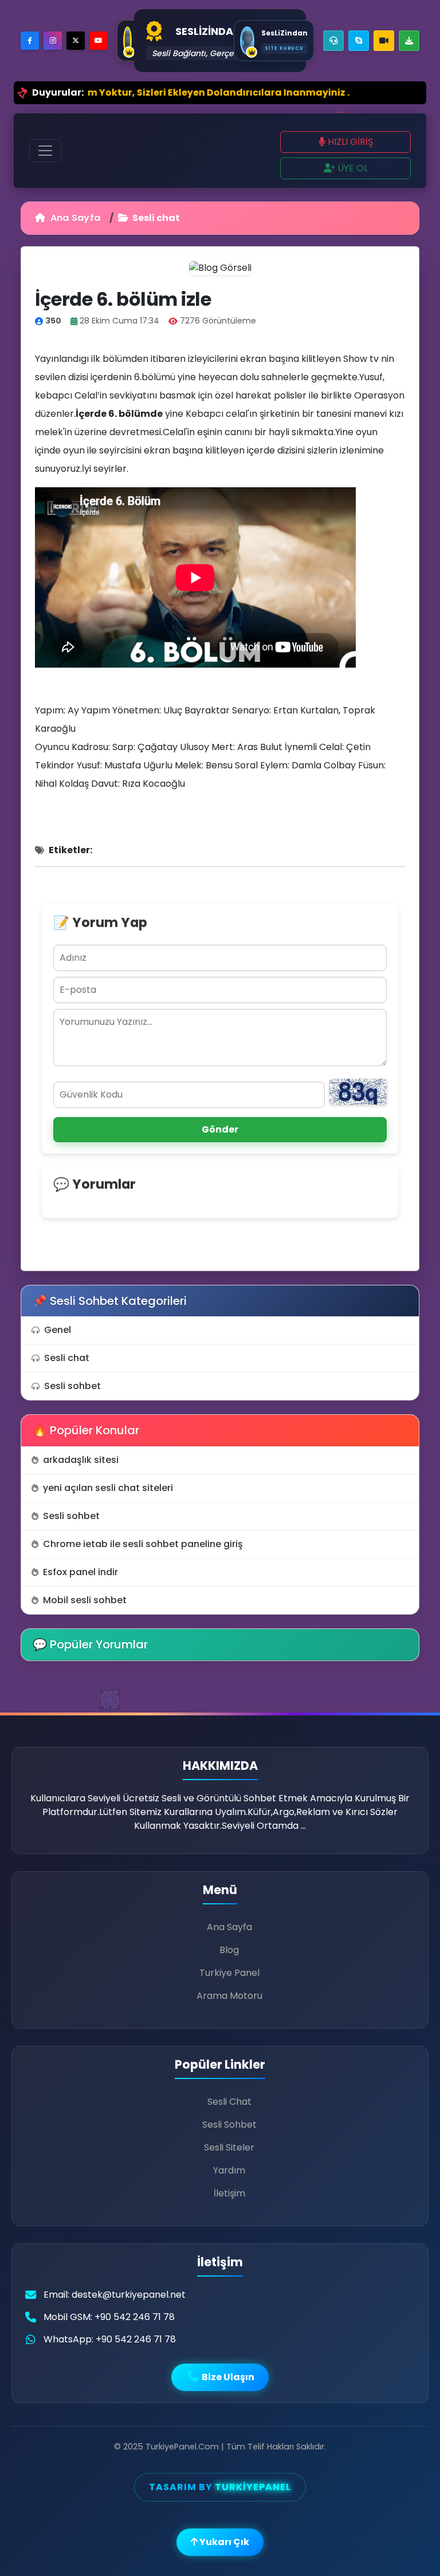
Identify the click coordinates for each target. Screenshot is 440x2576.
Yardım (229, 2170)
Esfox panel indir (80, 1572)
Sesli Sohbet (229, 2125)
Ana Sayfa (74, 218)
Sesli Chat (229, 2102)
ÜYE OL (351, 168)
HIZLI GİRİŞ (349, 142)
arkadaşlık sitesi (81, 1460)
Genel (58, 1330)
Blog (229, 1950)
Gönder (220, 1129)
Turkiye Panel (229, 1973)
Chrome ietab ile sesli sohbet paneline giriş (143, 1544)
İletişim (229, 2193)
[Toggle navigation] (45, 151)
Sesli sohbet (72, 1386)
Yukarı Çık (223, 2542)
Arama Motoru (229, 1996)
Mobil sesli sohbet (85, 1600)
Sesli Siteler (229, 2147)
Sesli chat (67, 1358)
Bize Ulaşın (227, 2377)
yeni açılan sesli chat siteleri (108, 1488)
